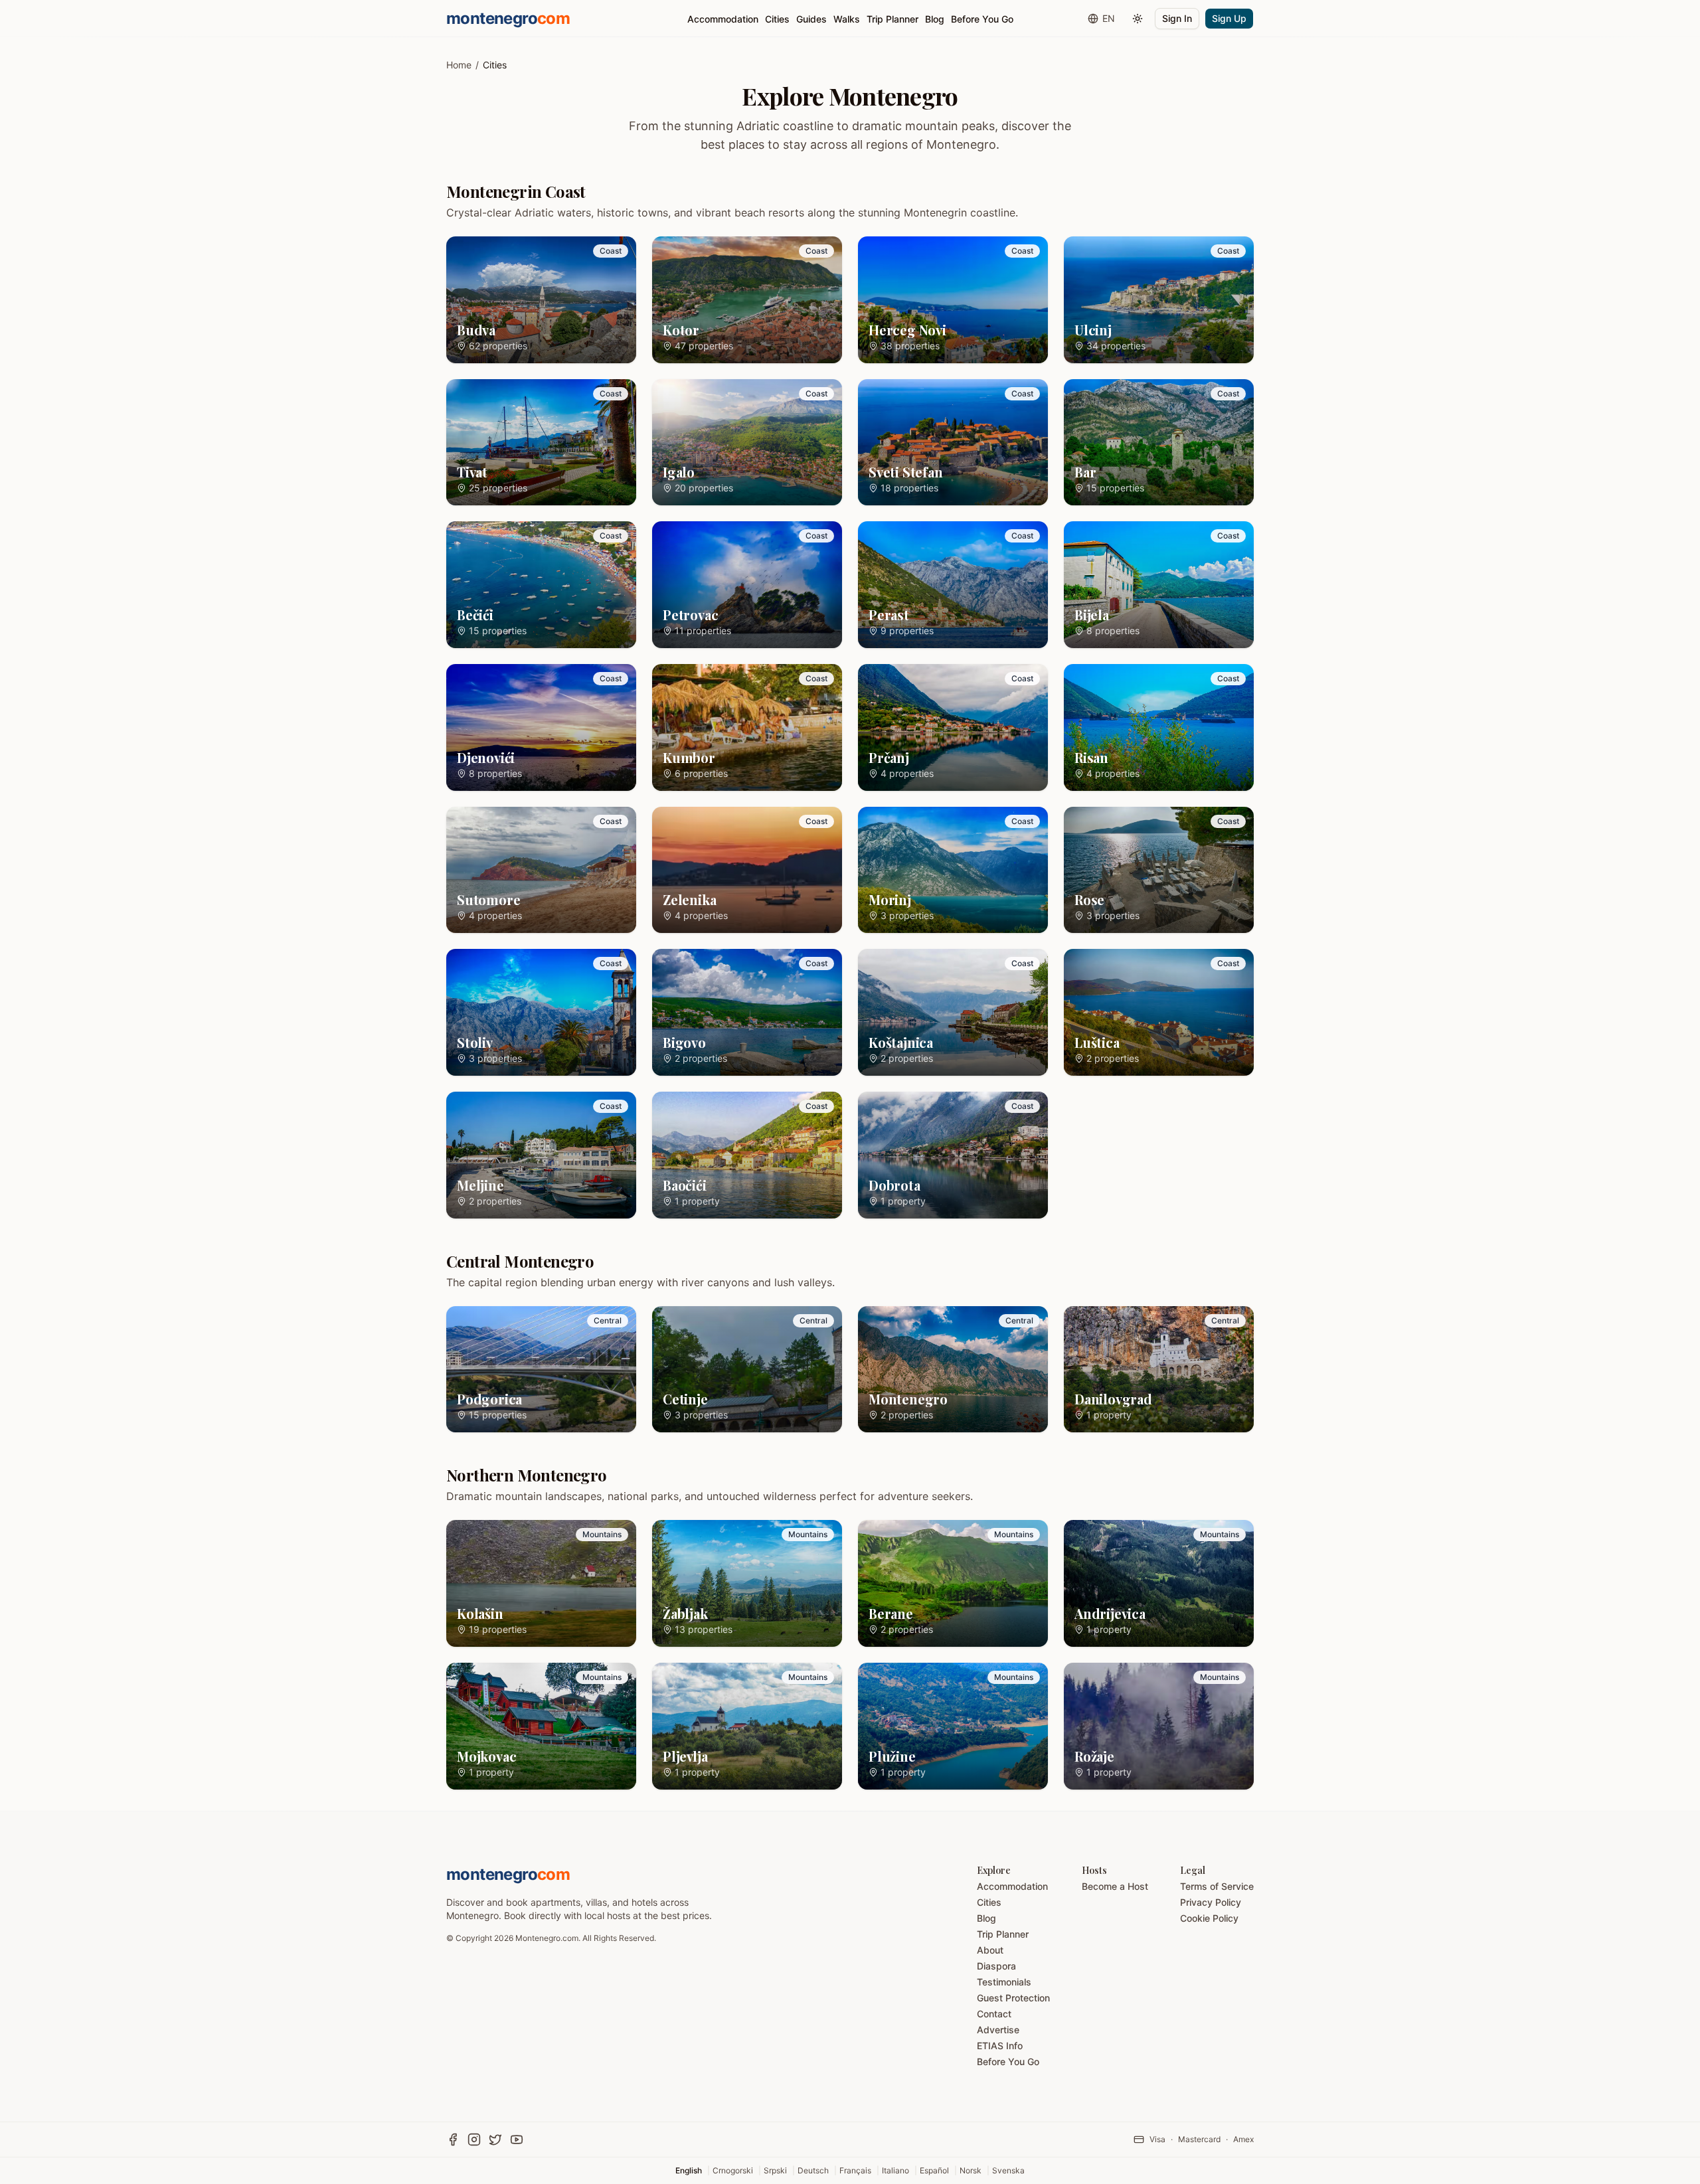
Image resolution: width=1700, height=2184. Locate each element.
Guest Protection (1013, 1998)
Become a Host (1115, 1886)
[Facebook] (453, 2140)
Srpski (775, 2170)
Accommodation (723, 19)
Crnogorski (733, 2170)
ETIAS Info (1000, 2046)
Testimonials (1004, 1982)
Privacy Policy (1211, 1902)
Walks (847, 19)
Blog (935, 19)
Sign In (1177, 18)
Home (459, 65)
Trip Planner (892, 19)
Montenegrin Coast (516, 191)
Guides (811, 19)
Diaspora (996, 1966)
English (689, 2170)
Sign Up (1229, 18)
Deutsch (813, 2170)
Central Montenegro (520, 1261)
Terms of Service (1217, 1886)
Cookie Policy (1209, 1918)
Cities (777, 19)
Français (855, 2170)
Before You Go (982, 19)
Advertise (998, 2030)
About (990, 1950)
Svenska (1008, 2170)
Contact (994, 2014)
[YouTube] (517, 2140)
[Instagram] (474, 2140)
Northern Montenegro (527, 1475)
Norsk (971, 2170)
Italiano (895, 2170)
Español (934, 2170)
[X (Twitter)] (495, 2140)
